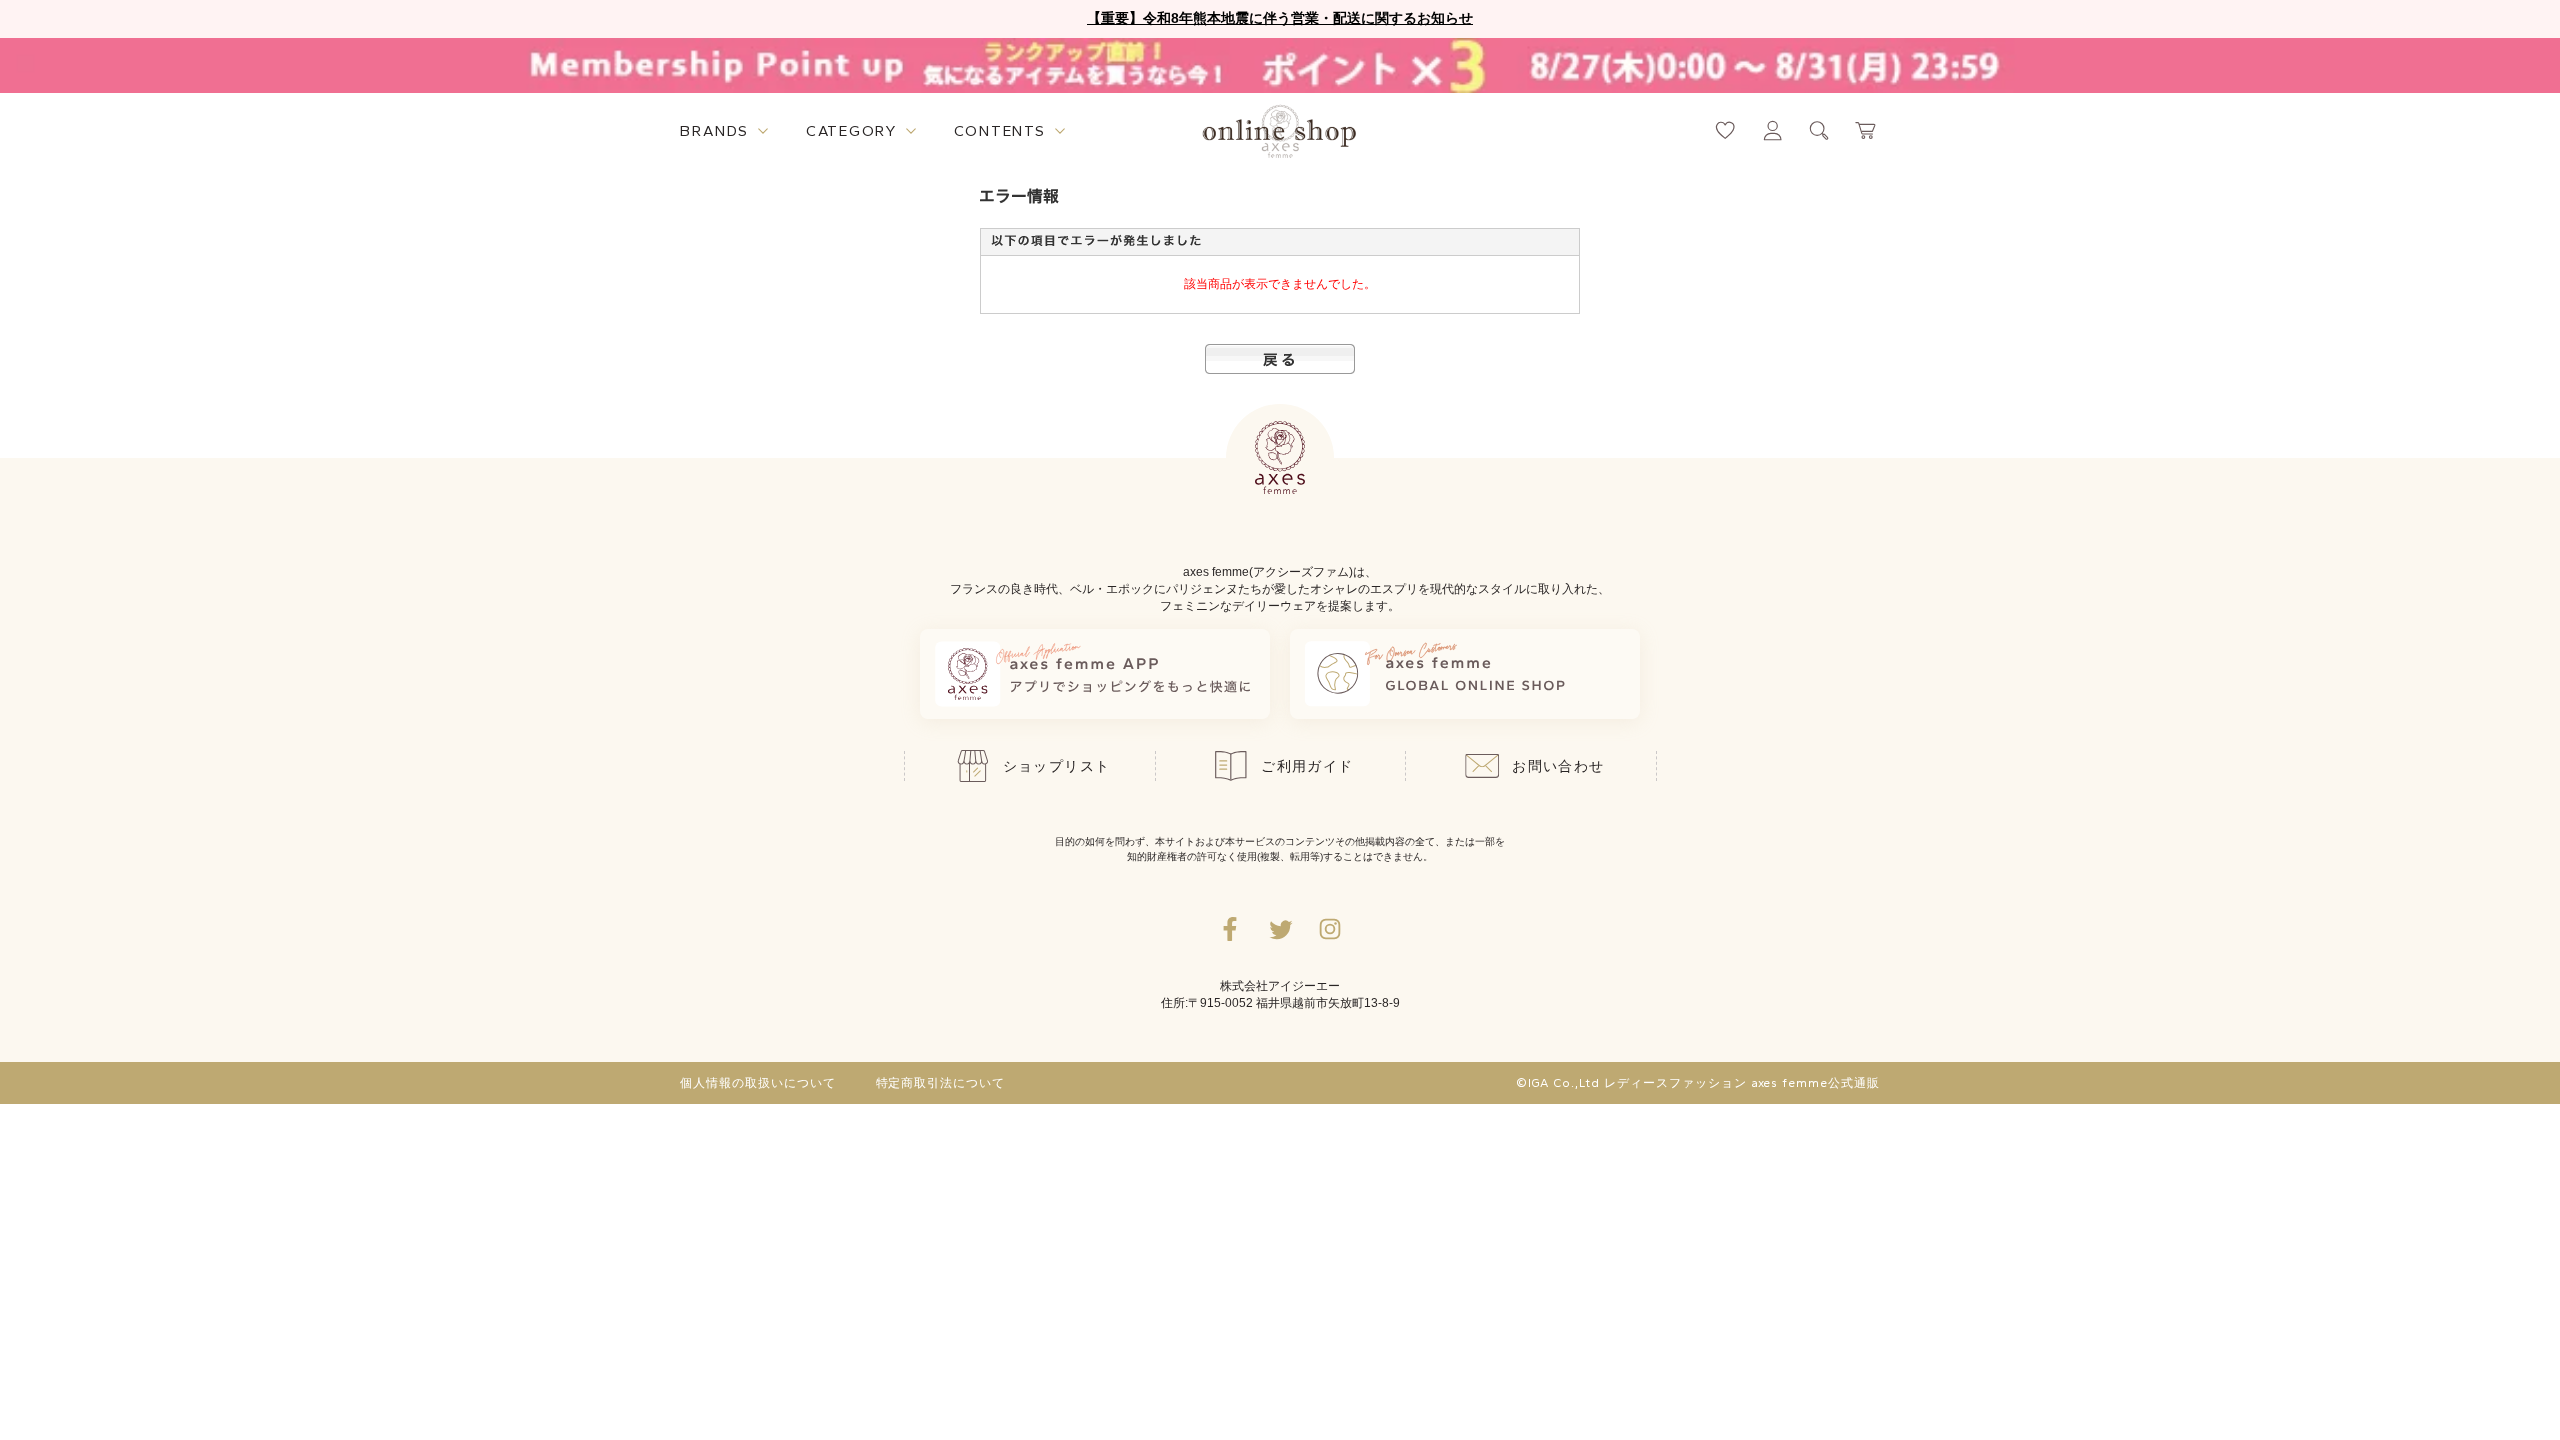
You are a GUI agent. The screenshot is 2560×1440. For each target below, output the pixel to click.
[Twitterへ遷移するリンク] (1280, 929)
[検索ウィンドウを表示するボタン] (1819, 130)
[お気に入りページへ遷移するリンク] (1725, 130)
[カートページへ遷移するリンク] (1866, 130)
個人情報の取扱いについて (758, 1083)
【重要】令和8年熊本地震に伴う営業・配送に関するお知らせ (1280, 18)
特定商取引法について (941, 1083)
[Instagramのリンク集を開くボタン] (1330, 929)
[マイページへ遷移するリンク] (1772, 130)
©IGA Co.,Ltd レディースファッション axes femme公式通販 (1698, 1083)
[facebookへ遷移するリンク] (1230, 929)
